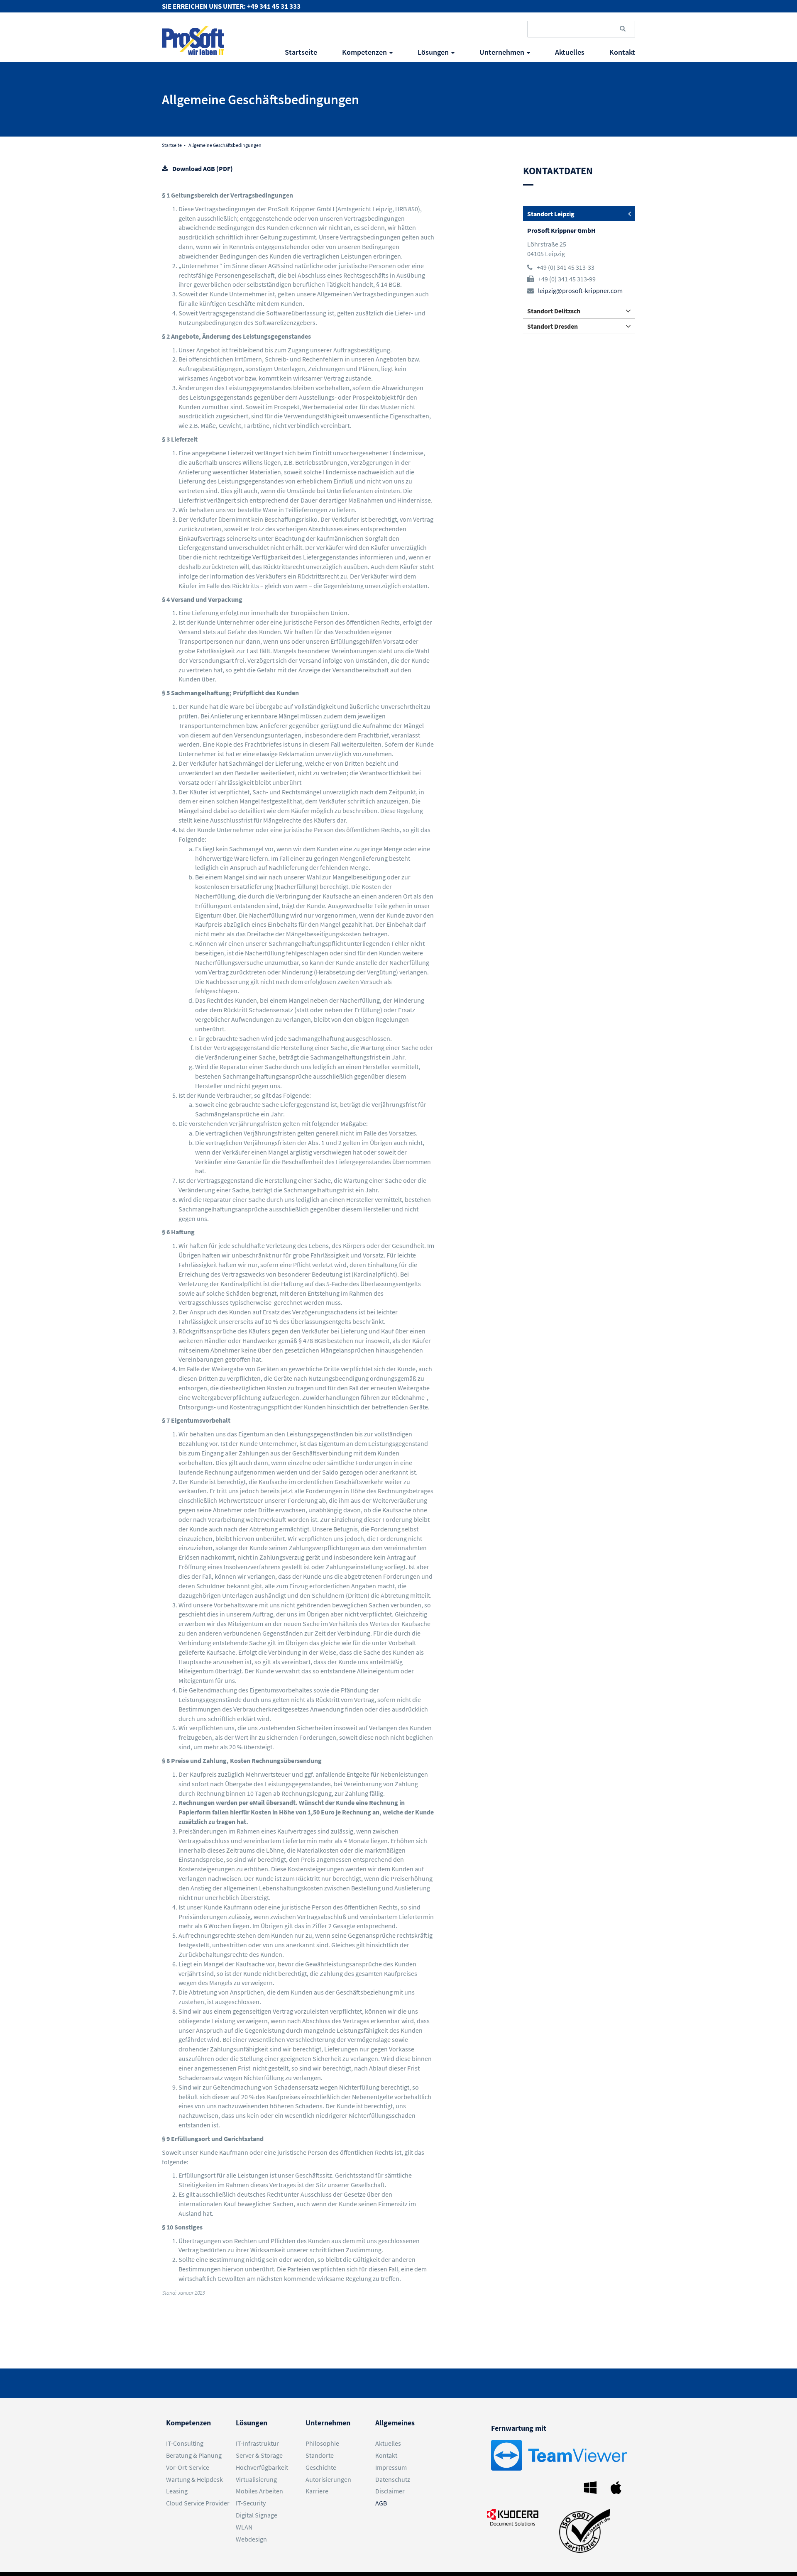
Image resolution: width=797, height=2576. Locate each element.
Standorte (320, 2455)
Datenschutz (393, 2479)
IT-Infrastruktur (257, 2443)
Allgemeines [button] (395, 2423)
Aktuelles (570, 52)
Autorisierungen (328, 2479)
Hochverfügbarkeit (262, 2467)
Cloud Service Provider (198, 2503)
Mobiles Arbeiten (259, 2491)
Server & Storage (259, 2455)
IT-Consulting (185, 2443)
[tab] (579, 214)
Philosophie (322, 2443)
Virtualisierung (256, 2479)
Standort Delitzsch (554, 311)
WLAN (244, 2527)
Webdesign (251, 2539)
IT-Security (251, 2503)
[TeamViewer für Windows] (592, 2487)
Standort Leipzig (551, 214)
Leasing (177, 2491)
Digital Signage (257, 2515)
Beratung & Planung (194, 2455)
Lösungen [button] (434, 52)
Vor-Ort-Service (188, 2467)
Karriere (317, 2491)
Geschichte (321, 2467)
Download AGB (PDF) (203, 168)
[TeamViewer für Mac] (618, 2487)
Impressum (391, 2467)
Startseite (301, 52)
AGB (381, 2503)
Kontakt (622, 52)
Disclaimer (390, 2491)
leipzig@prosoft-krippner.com (580, 291)
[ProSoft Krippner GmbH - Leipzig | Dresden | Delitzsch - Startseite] (193, 40)
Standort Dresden (553, 326)
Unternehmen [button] (503, 52)
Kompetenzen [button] (365, 52)
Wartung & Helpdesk (194, 2479)
